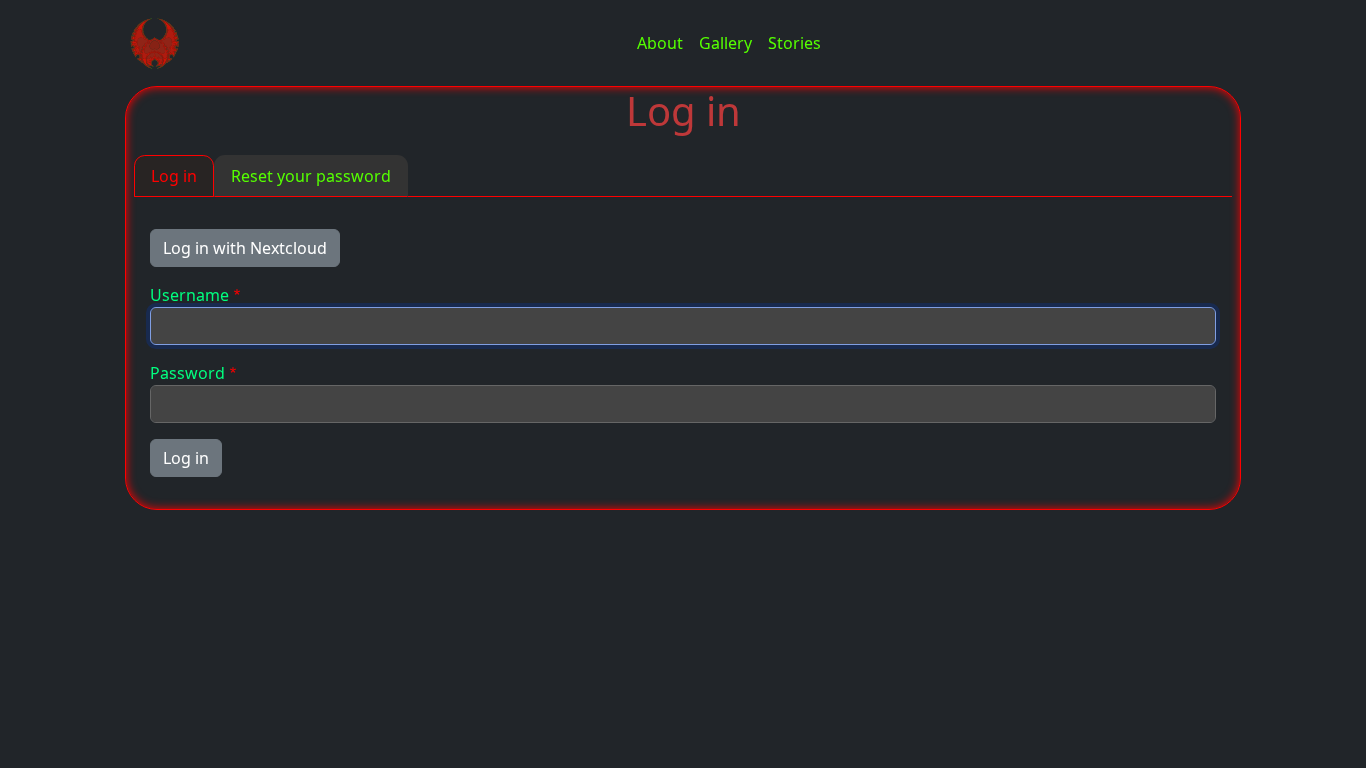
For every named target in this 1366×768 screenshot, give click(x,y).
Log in (174, 176)
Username (189, 295)
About (660, 43)
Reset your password (311, 176)
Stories (794, 43)
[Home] (163, 43)
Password (187, 373)
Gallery (725, 43)
